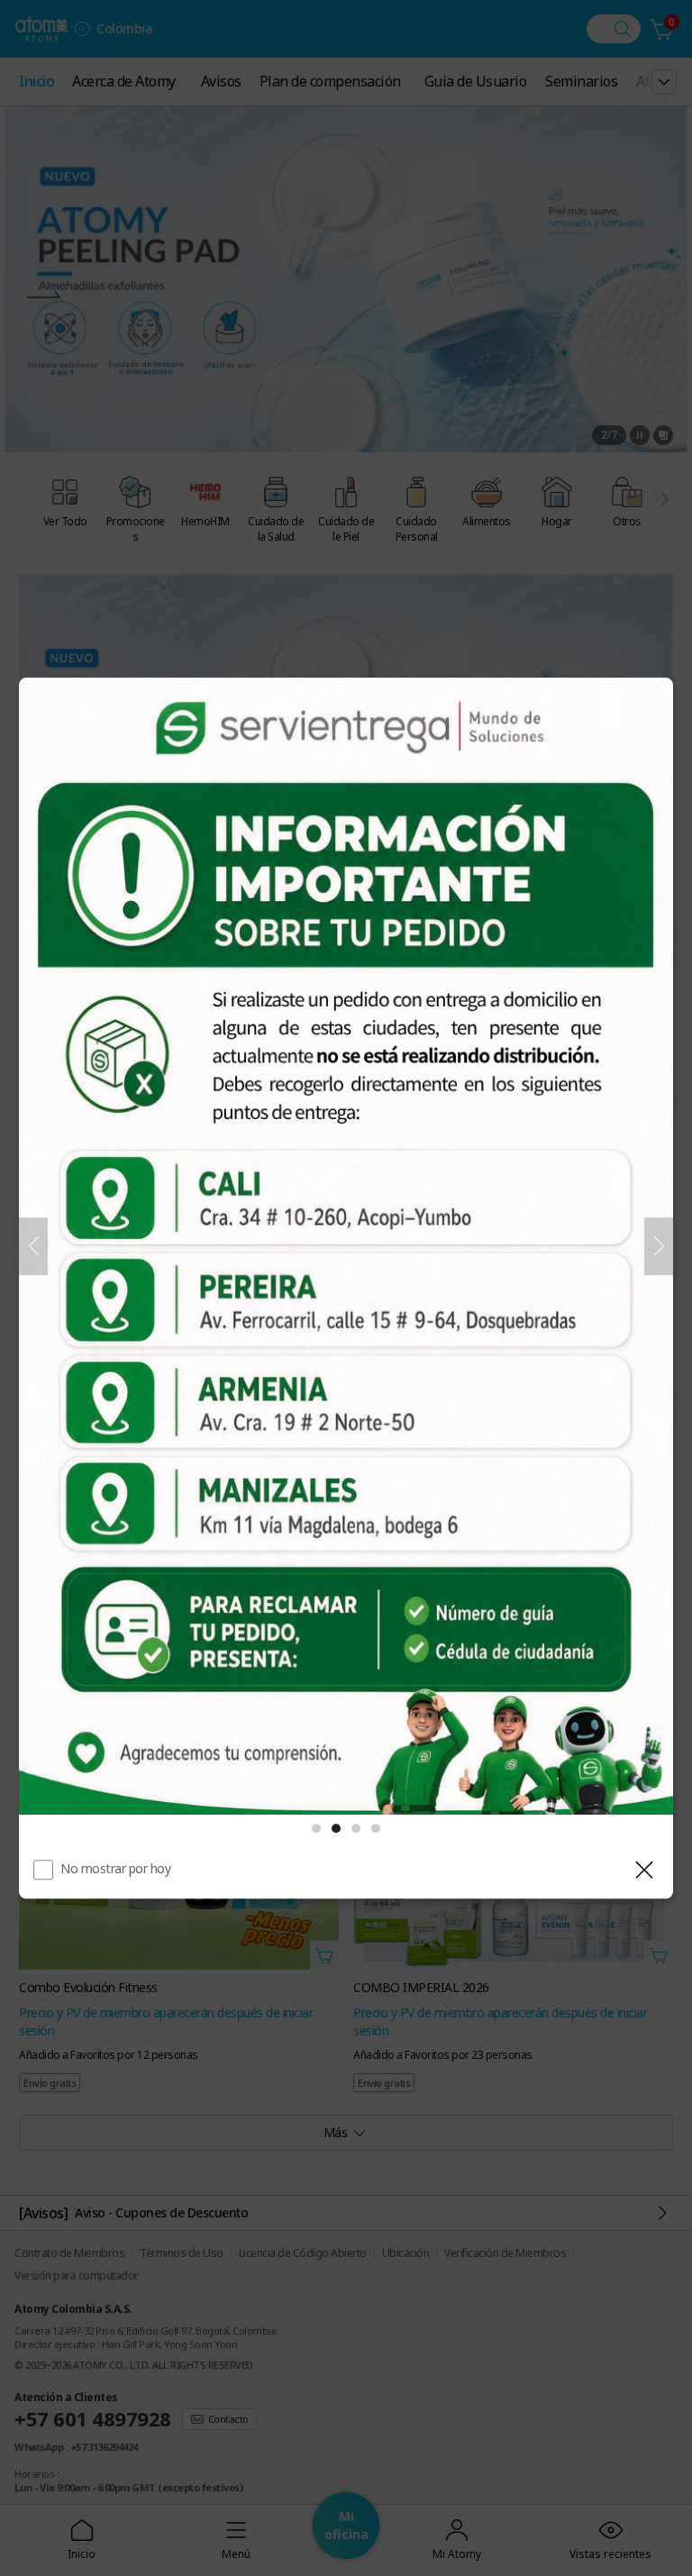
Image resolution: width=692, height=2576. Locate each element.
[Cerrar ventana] (644, 1870)
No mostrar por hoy (115, 1868)
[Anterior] (33, 1246)
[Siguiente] (659, 1246)
